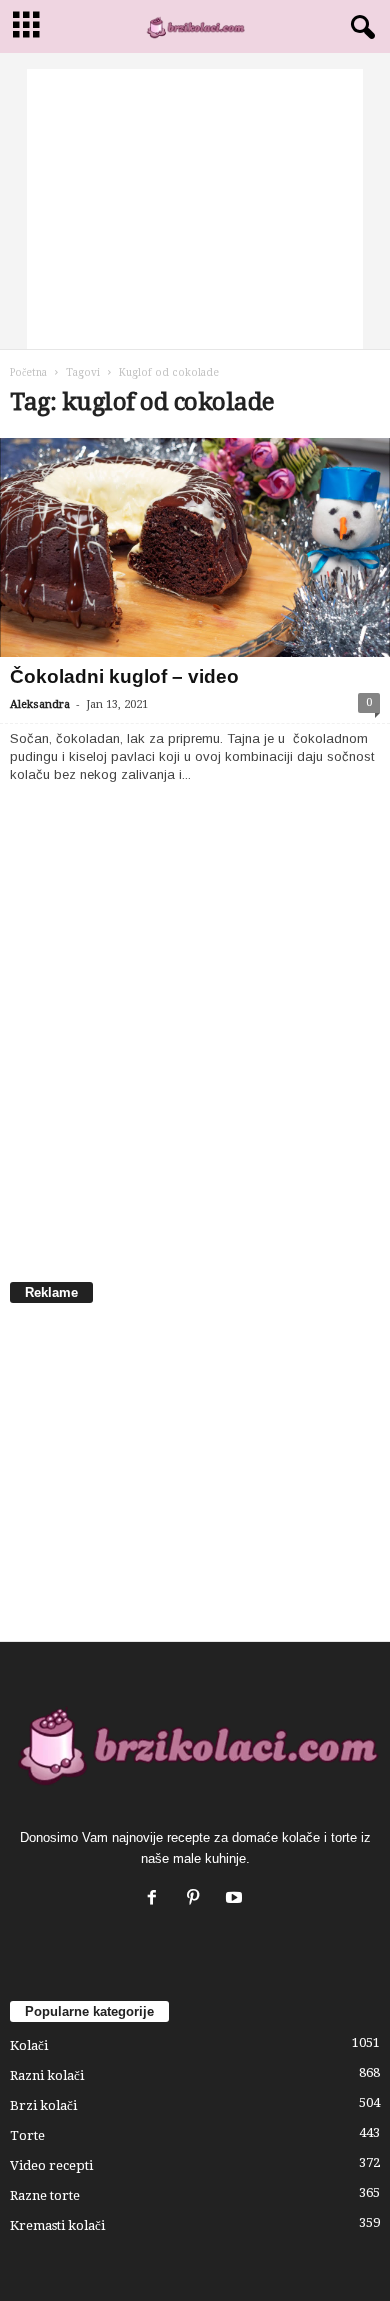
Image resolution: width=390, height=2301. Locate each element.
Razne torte (45, 2195)
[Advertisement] (195, 209)
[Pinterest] (197, 1899)
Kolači (29, 2045)
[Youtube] (236, 1899)
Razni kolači (47, 2075)
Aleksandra (40, 704)
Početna (28, 372)
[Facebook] (156, 1899)
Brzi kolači (43, 2105)
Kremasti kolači (57, 2225)
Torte (27, 2135)
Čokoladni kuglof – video (124, 676)
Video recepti (51, 2165)
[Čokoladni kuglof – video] (195, 547)
